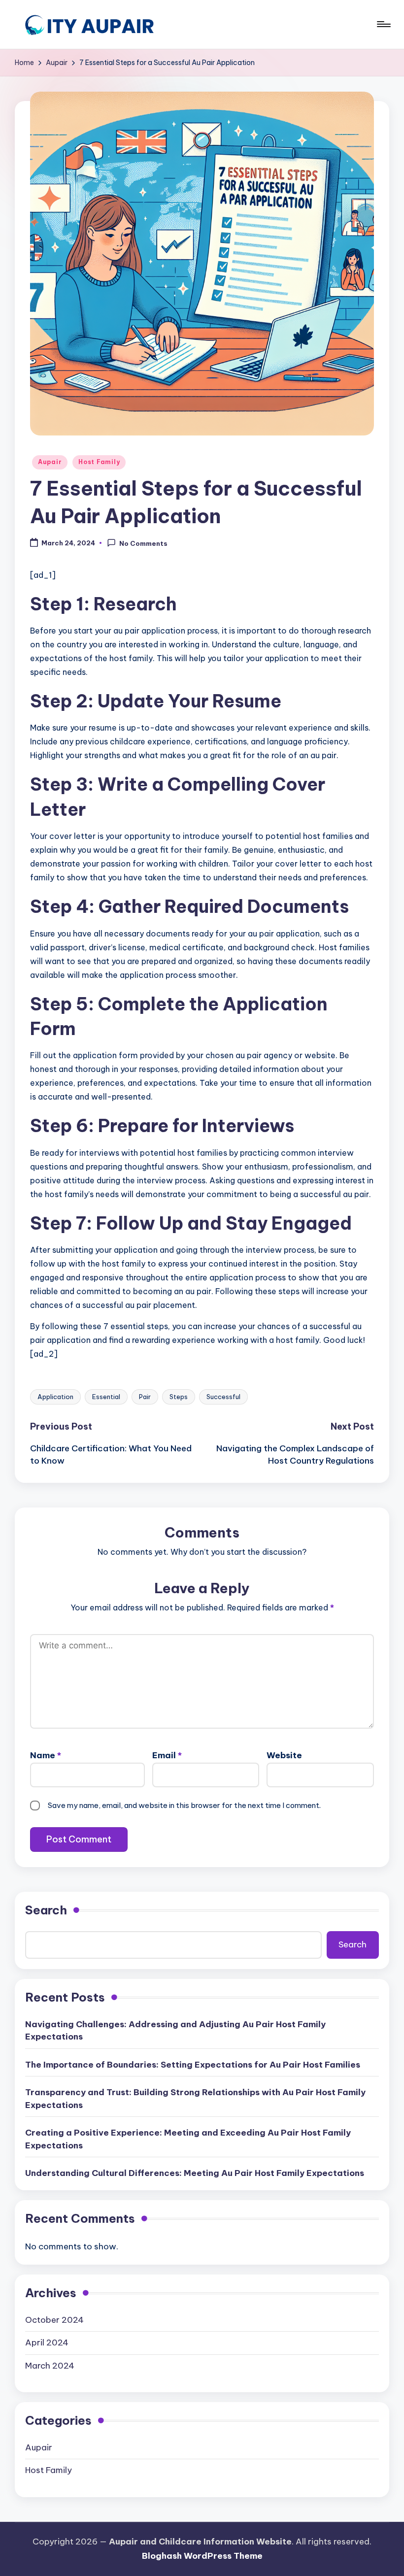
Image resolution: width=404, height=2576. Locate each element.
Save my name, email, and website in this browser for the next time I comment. (184, 1805)
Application (55, 1397)
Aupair (50, 462)
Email (167, 1755)
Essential (106, 1397)
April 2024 (47, 2342)
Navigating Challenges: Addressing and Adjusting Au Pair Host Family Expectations (175, 2031)
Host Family (99, 462)
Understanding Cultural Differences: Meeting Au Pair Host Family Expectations (195, 2173)
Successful (223, 1397)
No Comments (143, 543)
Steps (179, 1397)
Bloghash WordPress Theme (202, 2556)
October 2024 (54, 2320)
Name (46, 1755)
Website (284, 1755)
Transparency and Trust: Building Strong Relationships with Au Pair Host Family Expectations (195, 2099)
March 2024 (50, 2366)
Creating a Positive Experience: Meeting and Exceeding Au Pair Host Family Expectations (188, 2139)
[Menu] (383, 24)
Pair (145, 1397)
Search (46, 1910)
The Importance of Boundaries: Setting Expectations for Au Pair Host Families (193, 2065)
